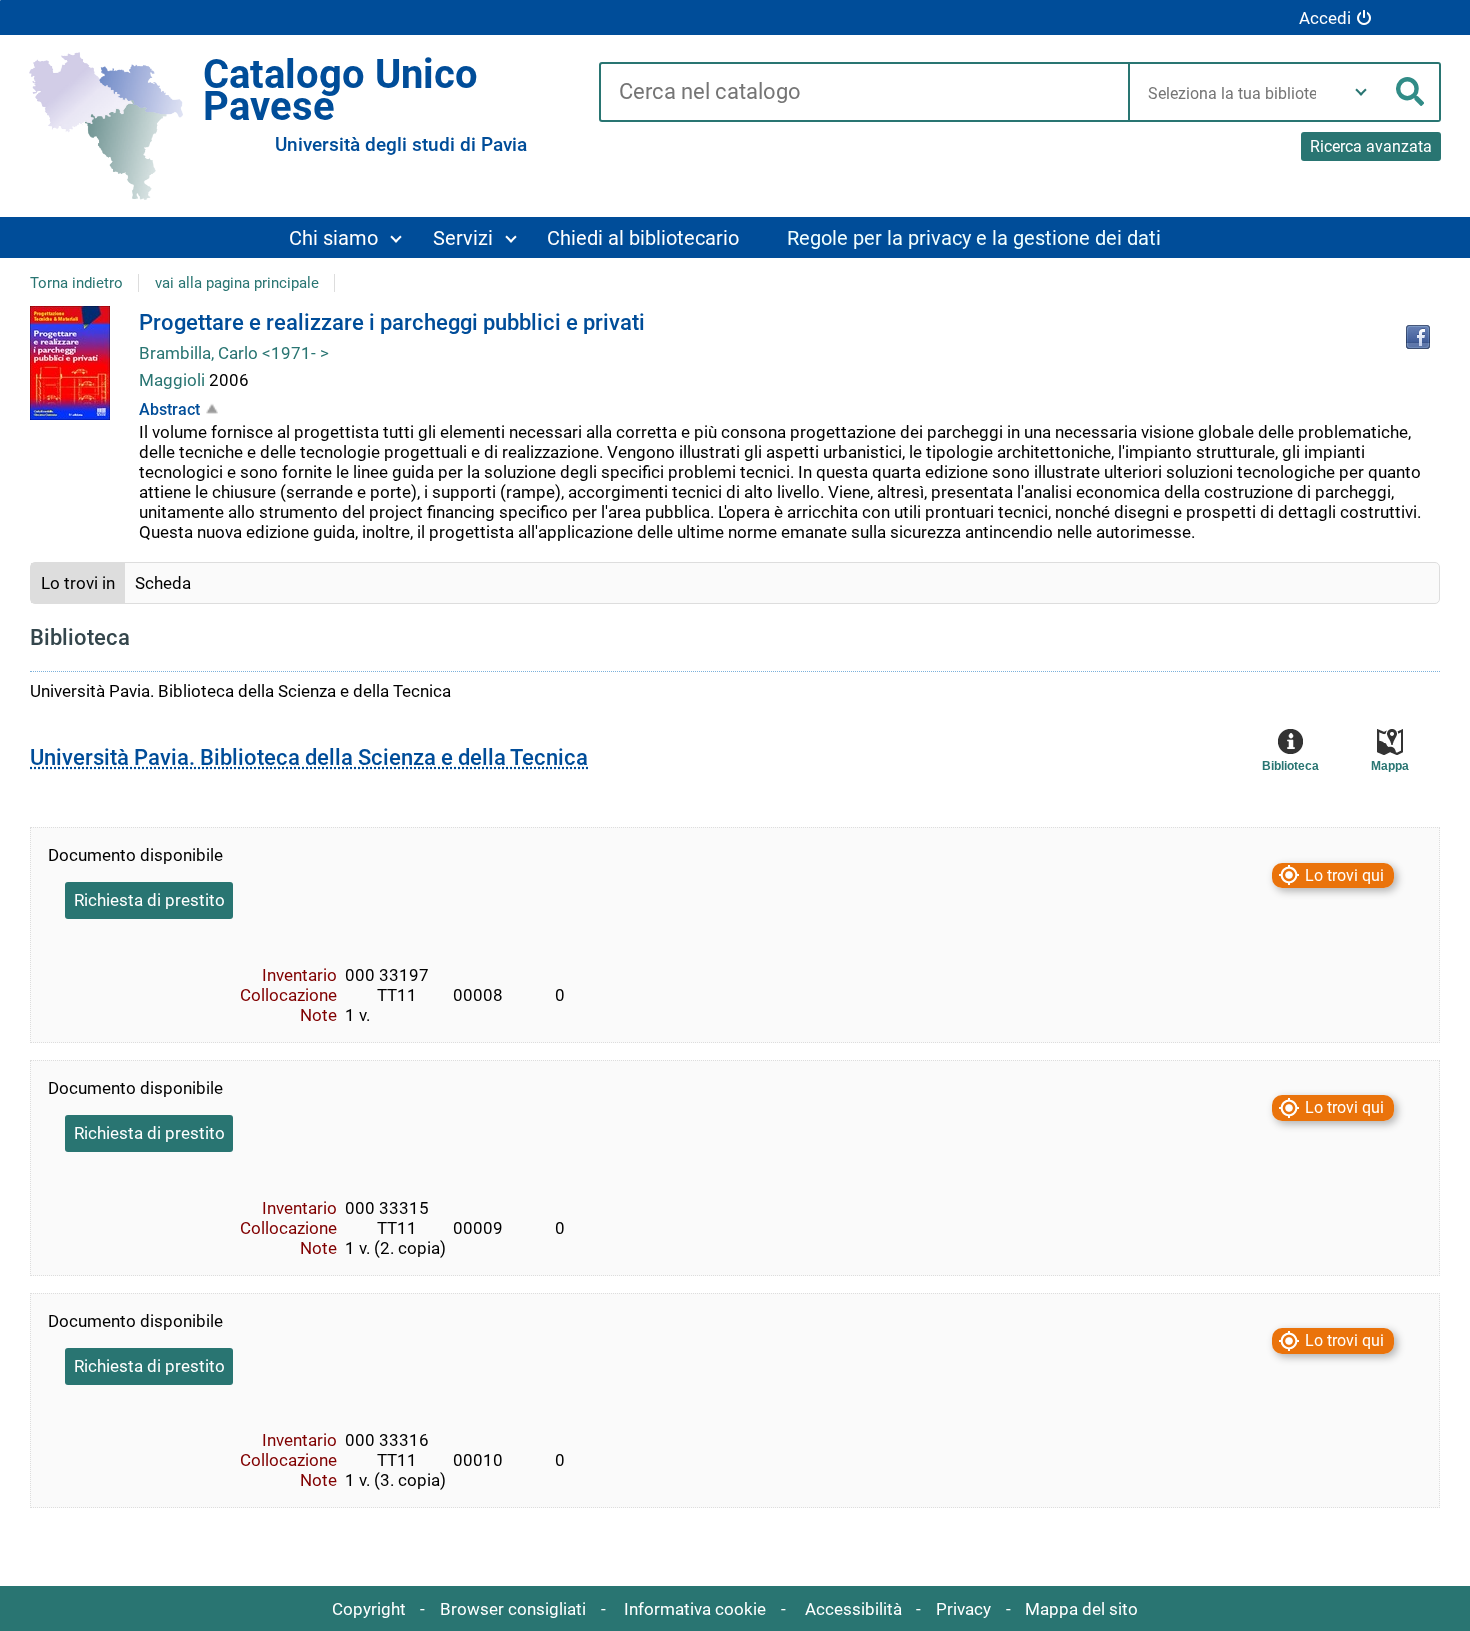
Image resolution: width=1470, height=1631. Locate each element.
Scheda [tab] (163, 583)
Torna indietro (76, 283)
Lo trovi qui (1344, 875)
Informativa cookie (695, 1609)
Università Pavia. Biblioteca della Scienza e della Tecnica (309, 757)
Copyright (369, 1609)
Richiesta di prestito (149, 900)
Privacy (963, 1609)
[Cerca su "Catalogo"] (863, 93)
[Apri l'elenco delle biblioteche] (1361, 92)
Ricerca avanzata (1371, 146)
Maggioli (174, 380)
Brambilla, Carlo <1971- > (234, 353)
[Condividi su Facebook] (1418, 337)
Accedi (1325, 18)
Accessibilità (853, 1609)
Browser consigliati (513, 1609)
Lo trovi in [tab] (78, 583)
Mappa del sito (1081, 1609)
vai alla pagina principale (237, 283)
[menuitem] (344, 237)
